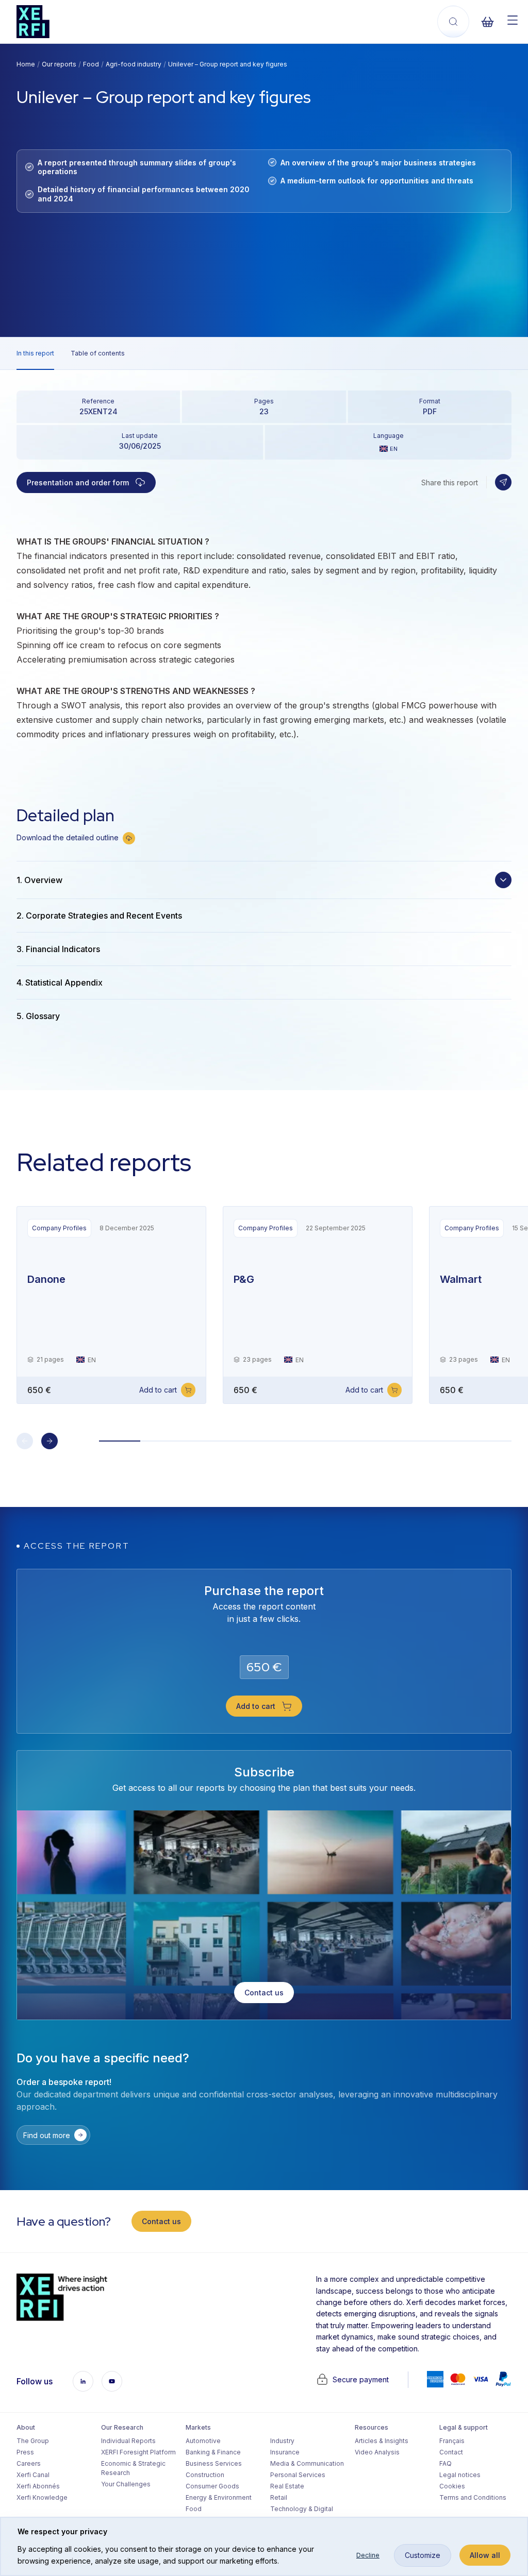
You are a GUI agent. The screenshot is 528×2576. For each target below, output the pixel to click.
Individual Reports (128, 2441)
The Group (33, 2441)
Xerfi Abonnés (38, 2486)
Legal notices (460, 2475)
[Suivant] (49, 1441)
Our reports (59, 64)
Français (452, 2441)
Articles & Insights (382, 2441)
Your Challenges (126, 2484)
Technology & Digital (302, 2509)
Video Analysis (377, 2452)
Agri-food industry (134, 64)
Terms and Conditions (473, 2497)
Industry (282, 2441)
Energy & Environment (219, 2497)
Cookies (452, 2486)
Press (25, 2452)
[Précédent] (25, 1441)
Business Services (214, 2463)
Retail (279, 2497)
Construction (205, 2475)
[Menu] (513, 20)
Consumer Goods (212, 2486)
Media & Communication (306, 2463)
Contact (451, 2452)
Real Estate (287, 2486)
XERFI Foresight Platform (137, 2452)
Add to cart (158, 1390)
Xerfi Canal (33, 2475)
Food (91, 64)
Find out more (47, 2135)
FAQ (445, 2463)
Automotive (203, 2441)
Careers (29, 2463)
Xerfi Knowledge (42, 2497)
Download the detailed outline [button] (68, 837)
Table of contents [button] (98, 353)
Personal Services (298, 2475)
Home (26, 64)
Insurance (285, 2452)
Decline (368, 2555)
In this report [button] (35, 353)
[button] (503, 482)
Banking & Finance (213, 2452)
